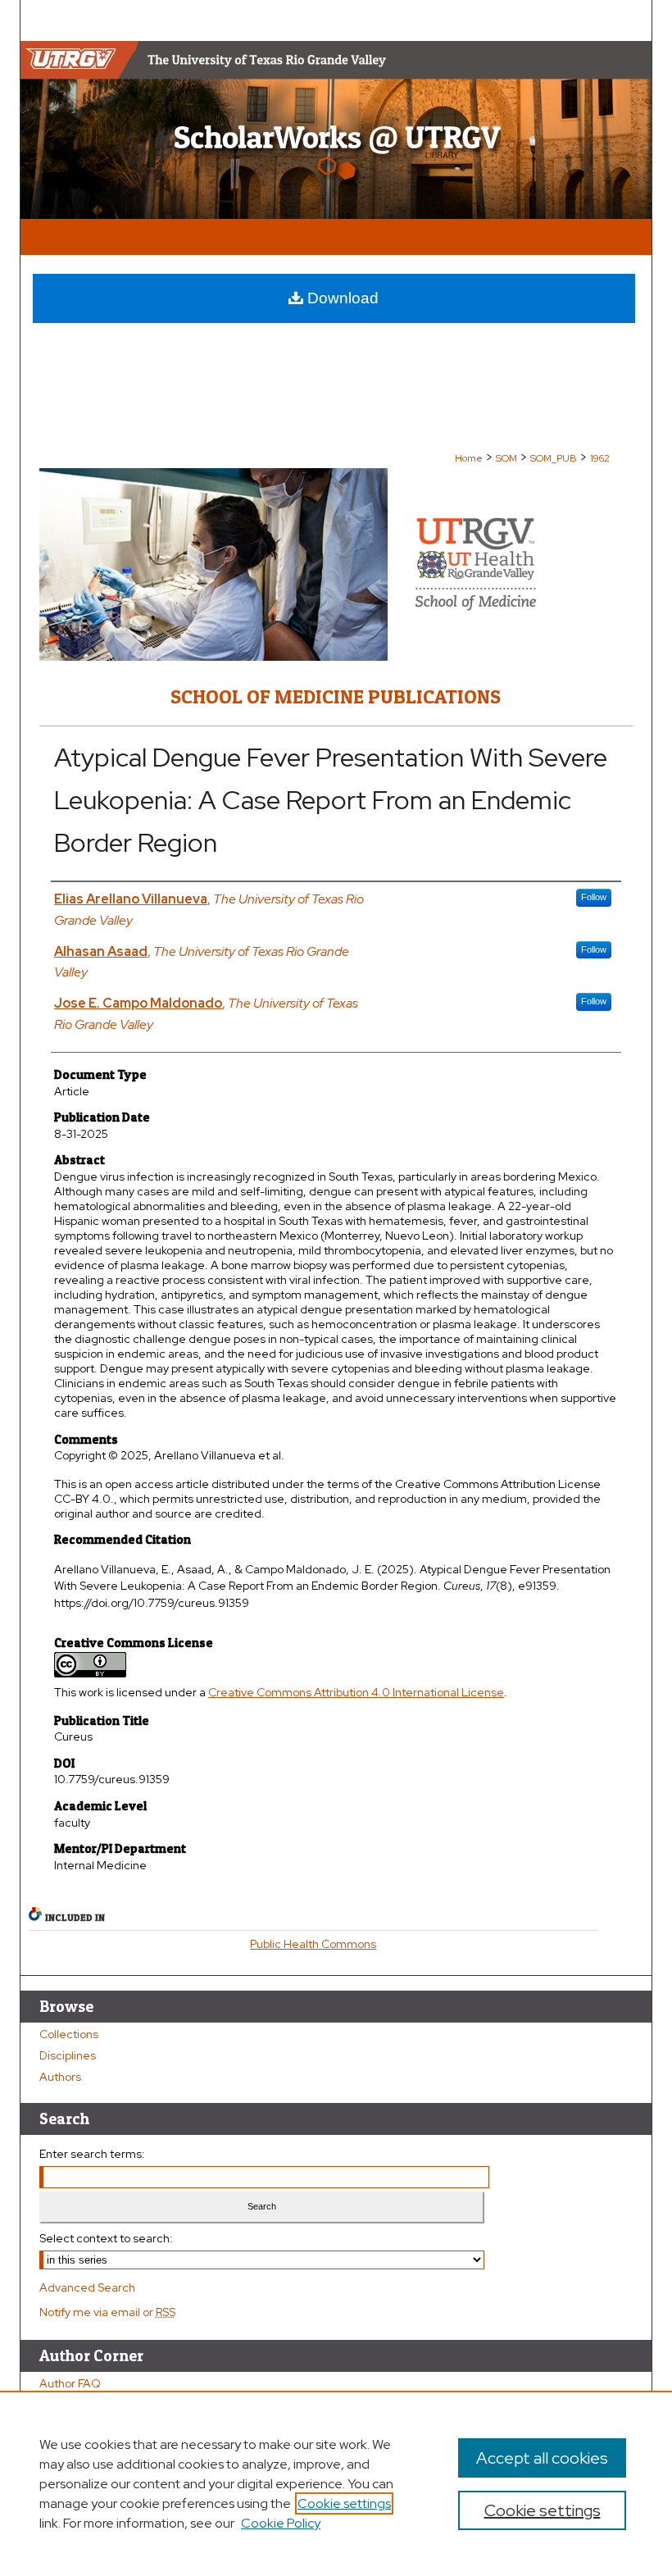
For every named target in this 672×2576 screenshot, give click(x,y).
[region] (336, 2483)
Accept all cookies (542, 2458)
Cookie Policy (281, 2523)
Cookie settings (344, 2503)
